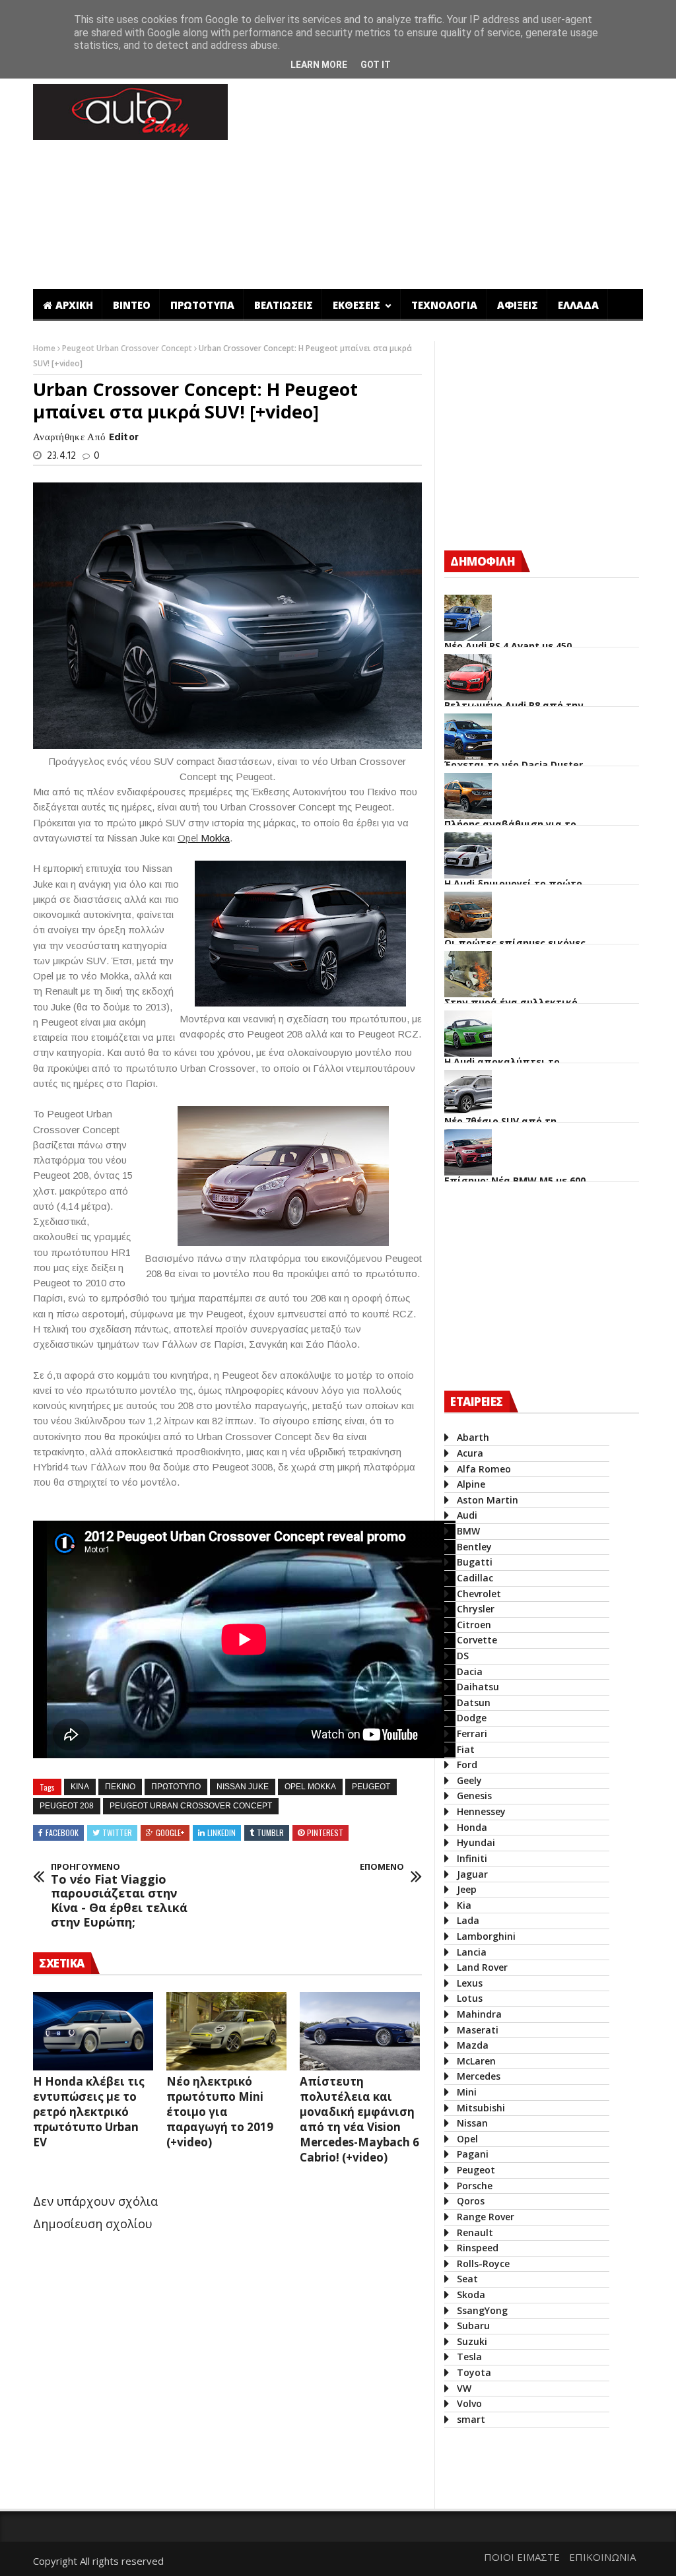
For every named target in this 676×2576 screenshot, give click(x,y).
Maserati (478, 2030)
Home (45, 348)
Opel (467, 2139)
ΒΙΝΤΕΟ (132, 305)
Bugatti (475, 1562)
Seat (467, 2279)
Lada (468, 1920)
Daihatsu (478, 1687)
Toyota (474, 2372)
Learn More (319, 65)
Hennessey (481, 1811)
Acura (470, 1453)
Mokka (215, 838)
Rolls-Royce (483, 2263)
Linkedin (221, 1833)
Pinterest (325, 1833)
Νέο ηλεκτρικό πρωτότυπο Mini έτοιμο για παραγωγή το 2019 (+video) (220, 2112)
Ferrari (472, 1734)
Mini (467, 2092)
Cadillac (475, 1578)
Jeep (467, 1889)
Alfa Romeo (484, 1469)
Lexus (470, 1983)
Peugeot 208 (67, 1806)
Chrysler (476, 1609)
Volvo (469, 2403)
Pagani (473, 2154)
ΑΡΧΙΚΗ (74, 305)
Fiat (466, 1749)
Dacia (470, 1671)
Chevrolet (479, 1594)
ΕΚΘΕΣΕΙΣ (358, 305)
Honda (472, 1827)
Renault (475, 2232)
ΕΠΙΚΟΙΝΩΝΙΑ (602, 2557)
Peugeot (371, 1787)
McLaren (476, 2061)
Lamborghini (486, 1936)
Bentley (474, 1547)
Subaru (473, 2326)
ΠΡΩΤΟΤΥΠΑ (202, 305)
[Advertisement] (273, 2455)
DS (463, 1656)
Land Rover (482, 1967)
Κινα (80, 1787)
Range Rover (486, 2217)
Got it (376, 65)
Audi (467, 1515)
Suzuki (472, 2341)
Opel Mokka (310, 1787)
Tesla (469, 2357)
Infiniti (472, 1858)
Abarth (473, 1437)
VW (464, 2388)
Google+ (170, 1833)
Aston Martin (488, 1500)
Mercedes (479, 2076)
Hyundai (476, 1842)
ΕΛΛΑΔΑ (578, 305)
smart (471, 2419)
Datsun (474, 1702)
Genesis (474, 1796)
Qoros (471, 2201)
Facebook (62, 1833)
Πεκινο (120, 1787)
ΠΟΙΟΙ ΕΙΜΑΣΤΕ (522, 2557)
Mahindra (479, 2014)
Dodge (472, 1718)
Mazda (473, 2045)
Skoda (471, 2295)
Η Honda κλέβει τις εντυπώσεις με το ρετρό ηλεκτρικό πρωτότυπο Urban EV (89, 2112)
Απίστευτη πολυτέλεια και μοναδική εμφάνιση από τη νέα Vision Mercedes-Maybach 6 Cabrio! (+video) (359, 2119)
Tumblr (270, 1833)
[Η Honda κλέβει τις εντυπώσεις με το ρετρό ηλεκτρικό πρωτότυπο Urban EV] (93, 2031)
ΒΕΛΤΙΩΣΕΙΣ (284, 305)
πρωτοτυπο (176, 1787)
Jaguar (472, 1874)
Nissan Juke (243, 1787)
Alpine (471, 1484)
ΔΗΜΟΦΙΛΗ (483, 561)
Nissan (472, 2123)
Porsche (475, 2186)
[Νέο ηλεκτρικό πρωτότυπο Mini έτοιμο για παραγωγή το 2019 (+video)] (226, 2031)
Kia (464, 1905)
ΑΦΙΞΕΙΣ (518, 305)
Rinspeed (478, 2248)
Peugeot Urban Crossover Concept (128, 348)
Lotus (470, 1998)
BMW (468, 1531)
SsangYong (482, 2310)
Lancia (472, 1952)
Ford (467, 1765)
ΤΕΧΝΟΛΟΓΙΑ (444, 305)
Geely (469, 1780)
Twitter (117, 1833)
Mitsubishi (481, 2108)
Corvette (477, 1640)
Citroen (474, 1625)
